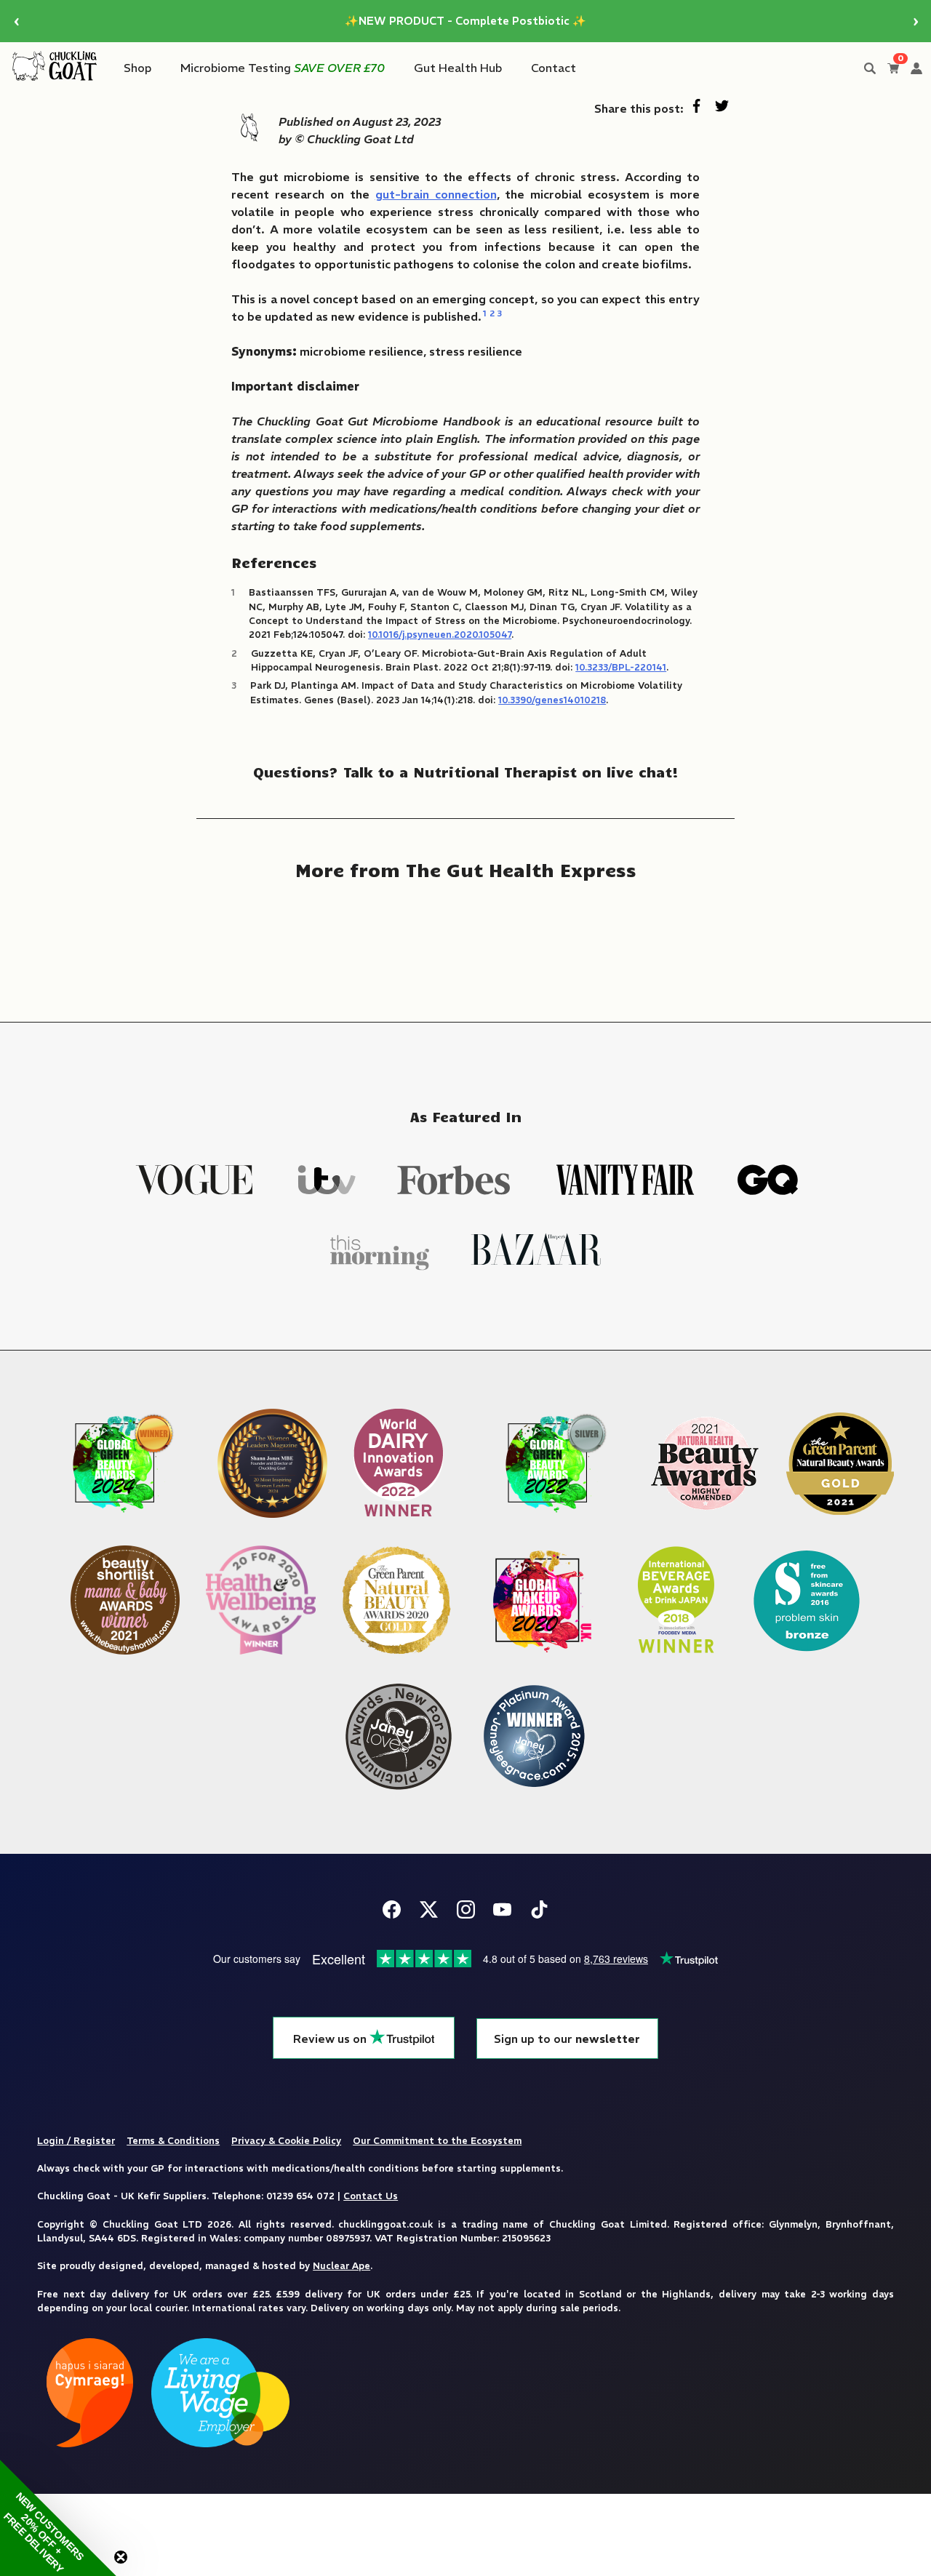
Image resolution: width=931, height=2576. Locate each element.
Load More (465, 941)
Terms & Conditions (173, 2140)
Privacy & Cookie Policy (286, 2140)
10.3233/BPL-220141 (621, 667)
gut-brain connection (436, 194)
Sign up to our (567, 2039)
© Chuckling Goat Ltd (354, 139)
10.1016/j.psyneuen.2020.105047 (440, 634)
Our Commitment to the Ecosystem (437, 2140)
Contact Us (371, 2196)
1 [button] (485, 313)
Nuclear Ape (341, 2265)
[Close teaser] (121, 2557)
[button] (58, 2518)
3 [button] (500, 313)
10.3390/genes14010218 (552, 700)
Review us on (331, 2039)
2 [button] (492, 313)
